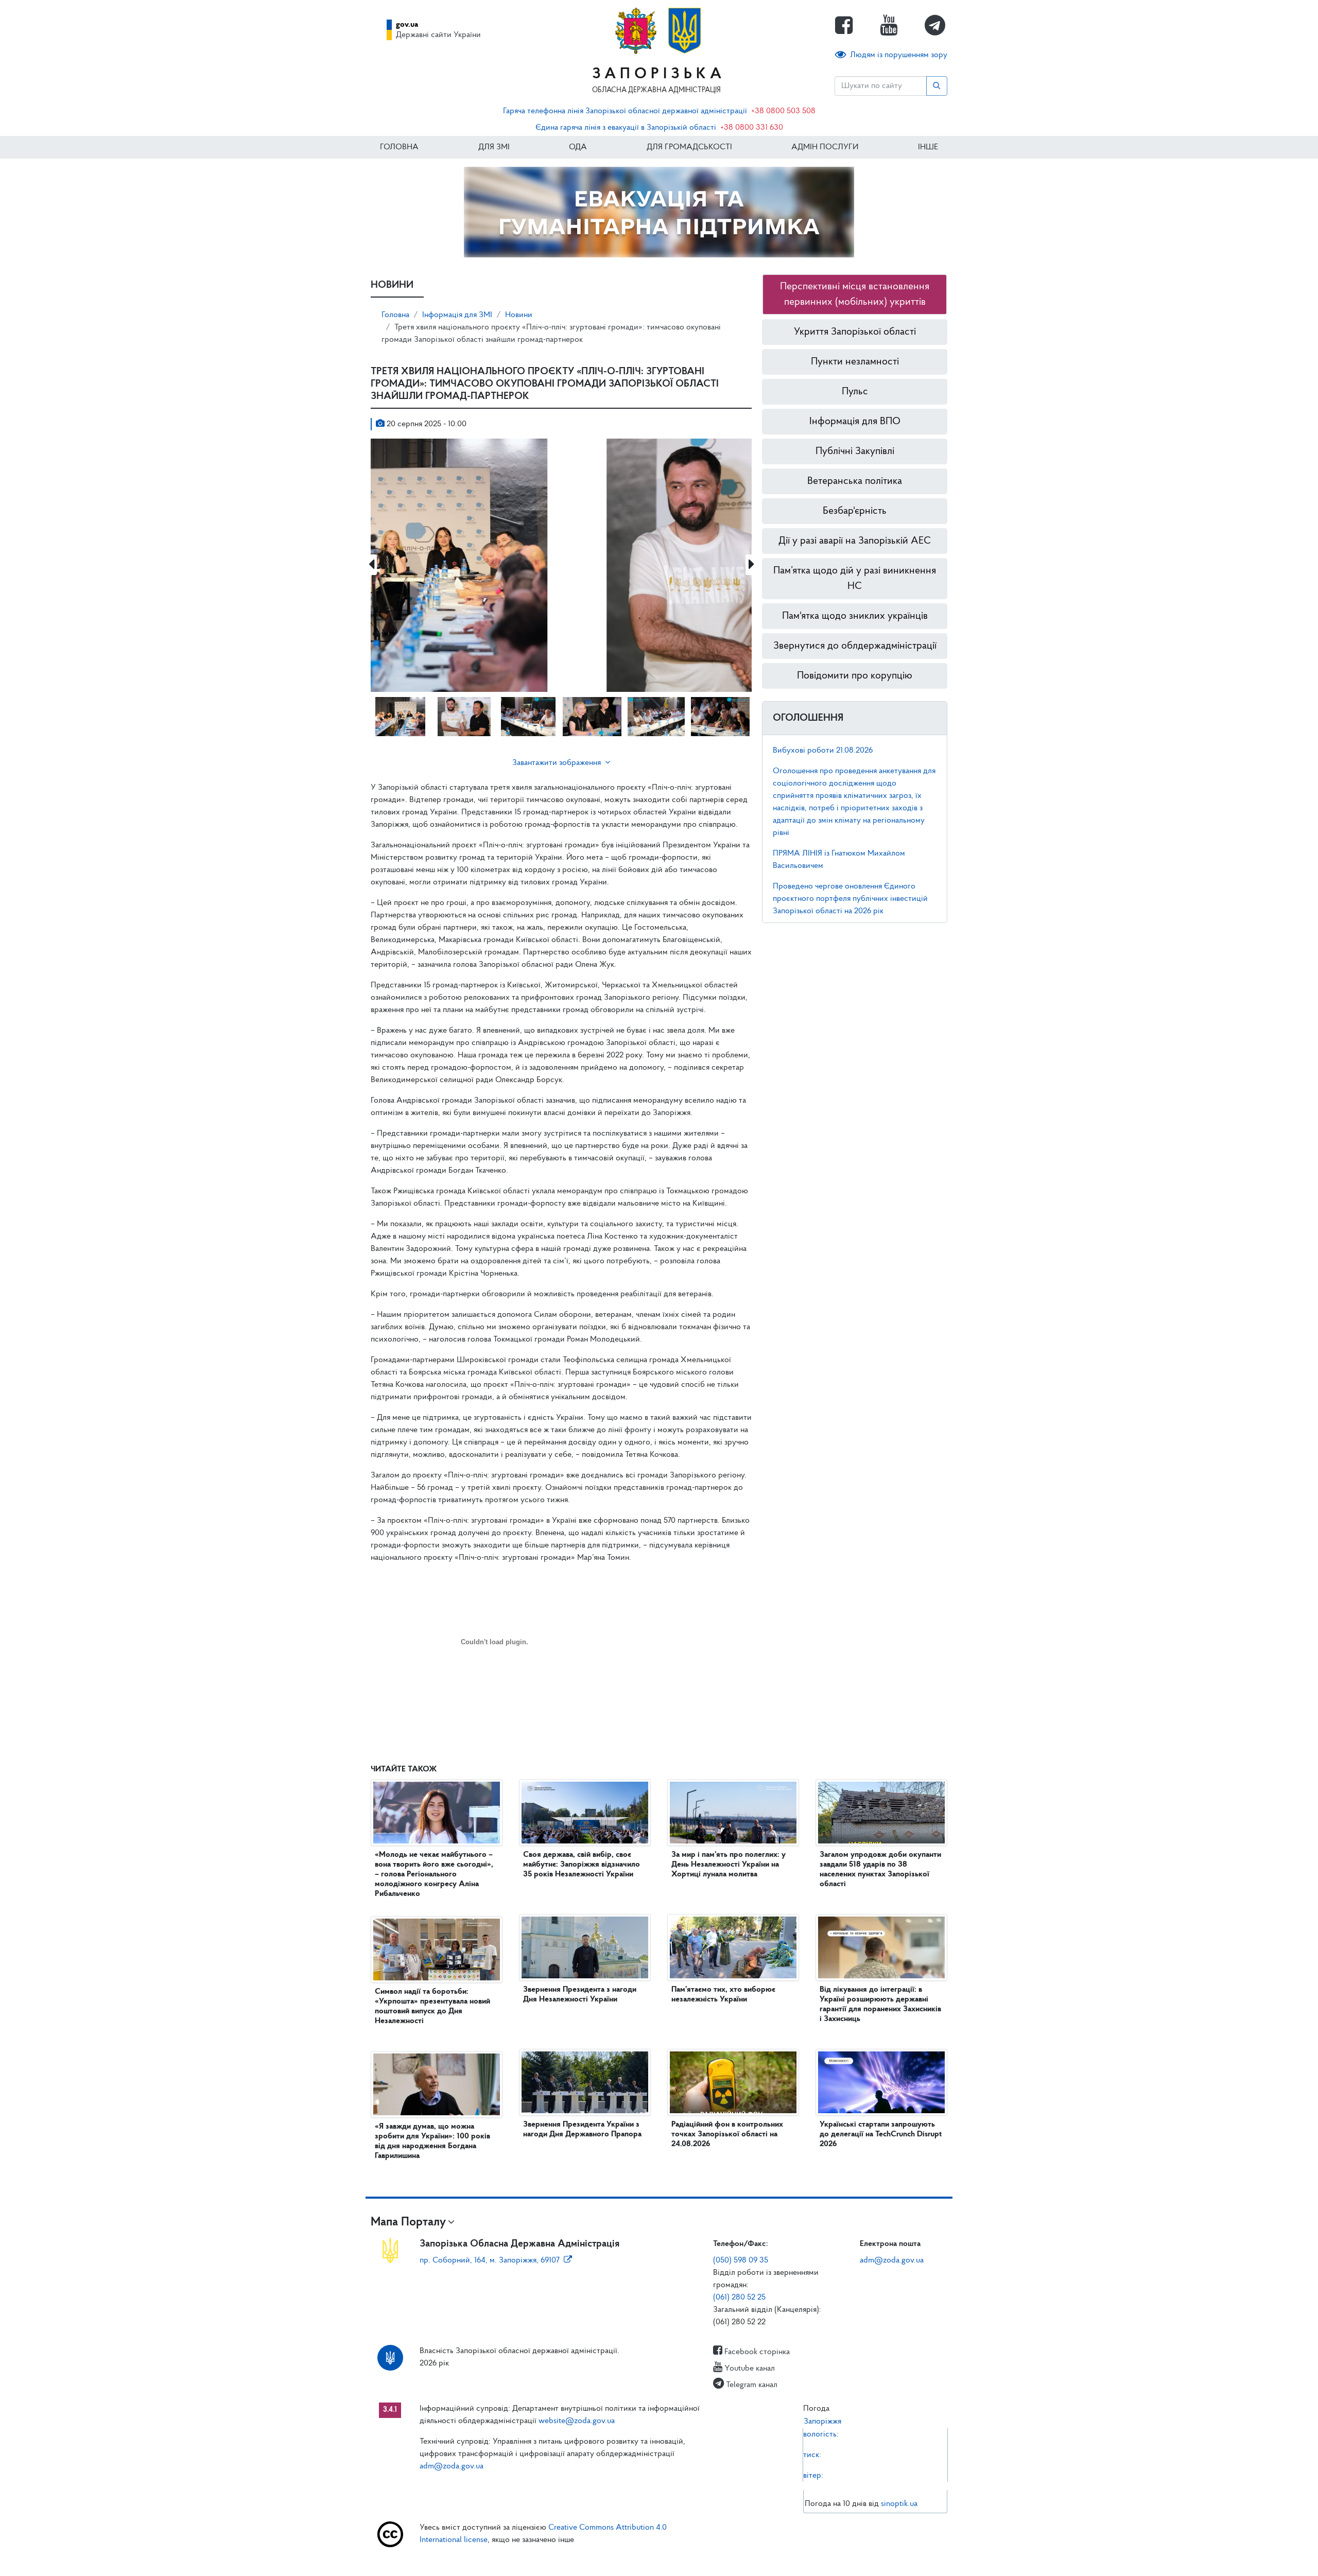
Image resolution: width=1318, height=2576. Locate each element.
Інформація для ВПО (855, 422)
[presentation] (371, 565)
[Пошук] (937, 86)
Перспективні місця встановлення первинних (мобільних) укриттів (855, 294)
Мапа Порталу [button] (408, 2222)
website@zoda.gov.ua (577, 2421)
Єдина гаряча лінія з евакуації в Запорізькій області (626, 128)
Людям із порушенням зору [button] (899, 55)
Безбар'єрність (855, 511)
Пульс (855, 392)
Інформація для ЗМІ (457, 315)
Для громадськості (689, 147)
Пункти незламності (855, 362)
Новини (519, 315)
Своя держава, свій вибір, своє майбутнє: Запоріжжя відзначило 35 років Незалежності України (582, 1865)
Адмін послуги (825, 147)
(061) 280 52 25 (739, 2297)
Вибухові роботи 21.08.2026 (823, 751)
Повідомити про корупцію (855, 676)
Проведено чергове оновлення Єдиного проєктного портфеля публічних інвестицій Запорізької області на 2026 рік (850, 899)
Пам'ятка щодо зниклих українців (855, 616)
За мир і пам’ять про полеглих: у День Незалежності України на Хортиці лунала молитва (729, 1865)
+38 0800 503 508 (783, 111)
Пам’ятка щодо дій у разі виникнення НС (855, 579)
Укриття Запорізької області (855, 332)
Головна (399, 147)
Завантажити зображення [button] (557, 763)
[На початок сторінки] (659, 2558)
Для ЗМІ (494, 147)
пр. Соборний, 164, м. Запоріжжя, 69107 (490, 2260)
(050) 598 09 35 (741, 2260)
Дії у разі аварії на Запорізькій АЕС (855, 541)
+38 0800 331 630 (752, 128)
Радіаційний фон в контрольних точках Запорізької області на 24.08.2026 (727, 2134)
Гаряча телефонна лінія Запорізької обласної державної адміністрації (625, 111)
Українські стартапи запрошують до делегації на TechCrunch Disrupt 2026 (881, 2134)
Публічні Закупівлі (855, 451)
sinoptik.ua (899, 2504)
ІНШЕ (928, 147)
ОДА (578, 147)
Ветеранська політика (855, 481)
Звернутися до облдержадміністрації (855, 646)
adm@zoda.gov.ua (892, 2260)
